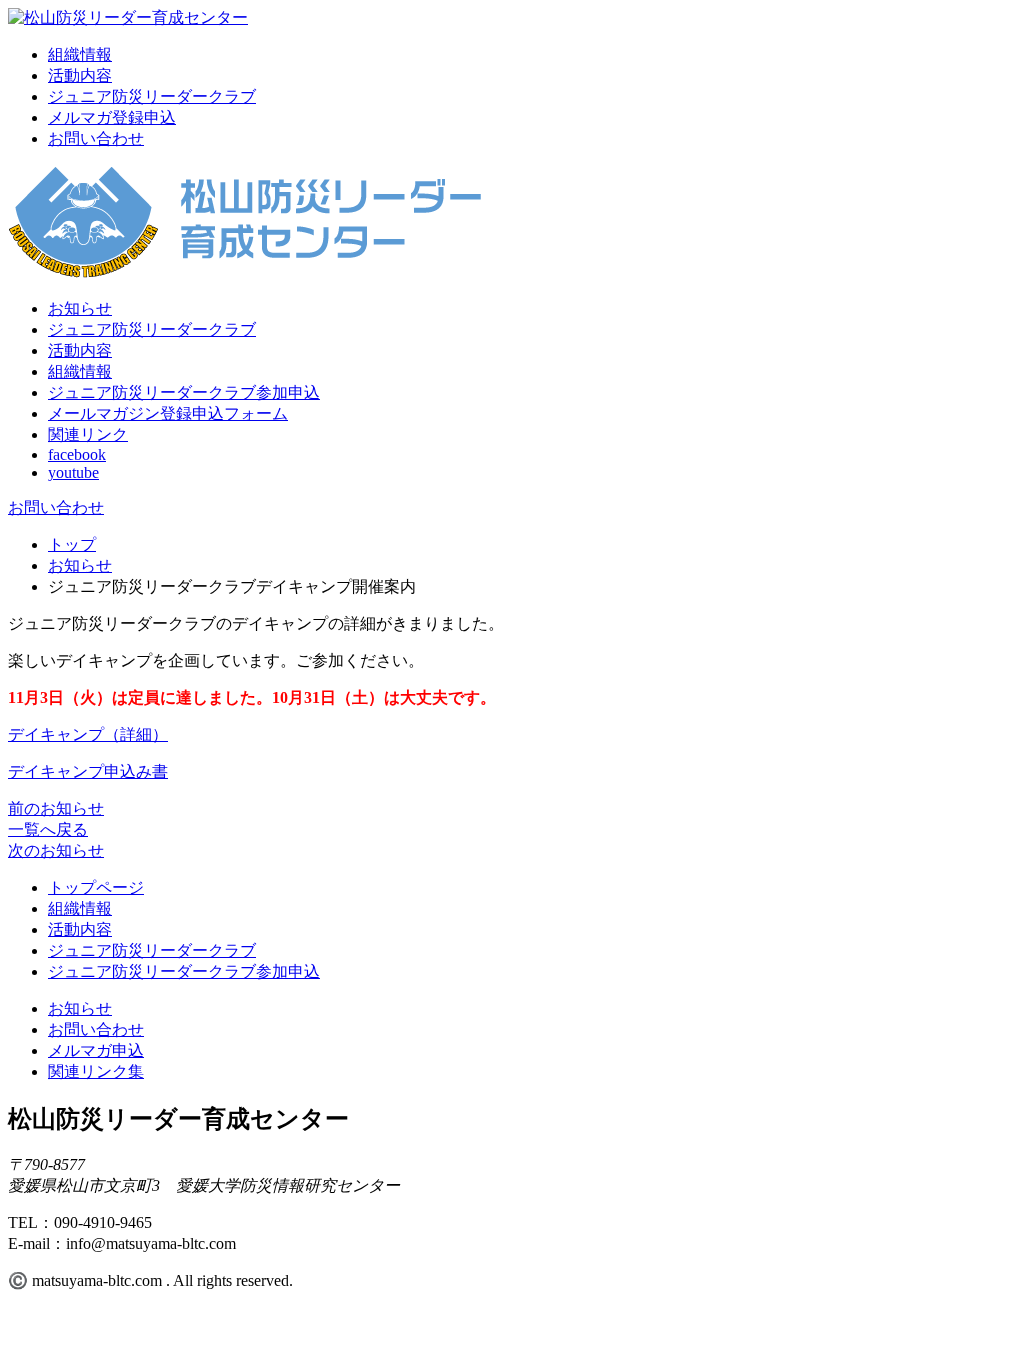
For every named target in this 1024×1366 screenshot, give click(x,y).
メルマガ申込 (96, 1050)
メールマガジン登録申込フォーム (168, 413)
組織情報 (80, 54)
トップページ (96, 887)
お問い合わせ (96, 138)
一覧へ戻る (48, 829)
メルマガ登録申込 (112, 117)
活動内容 (80, 75)
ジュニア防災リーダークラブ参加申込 (184, 392)
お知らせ (80, 308)
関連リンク (88, 434)
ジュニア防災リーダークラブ (152, 96)
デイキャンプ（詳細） (88, 734)
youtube (73, 472)
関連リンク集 (96, 1071)
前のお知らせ (56, 808)
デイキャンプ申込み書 (88, 771)
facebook (77, 454)
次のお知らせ (56, 850)
